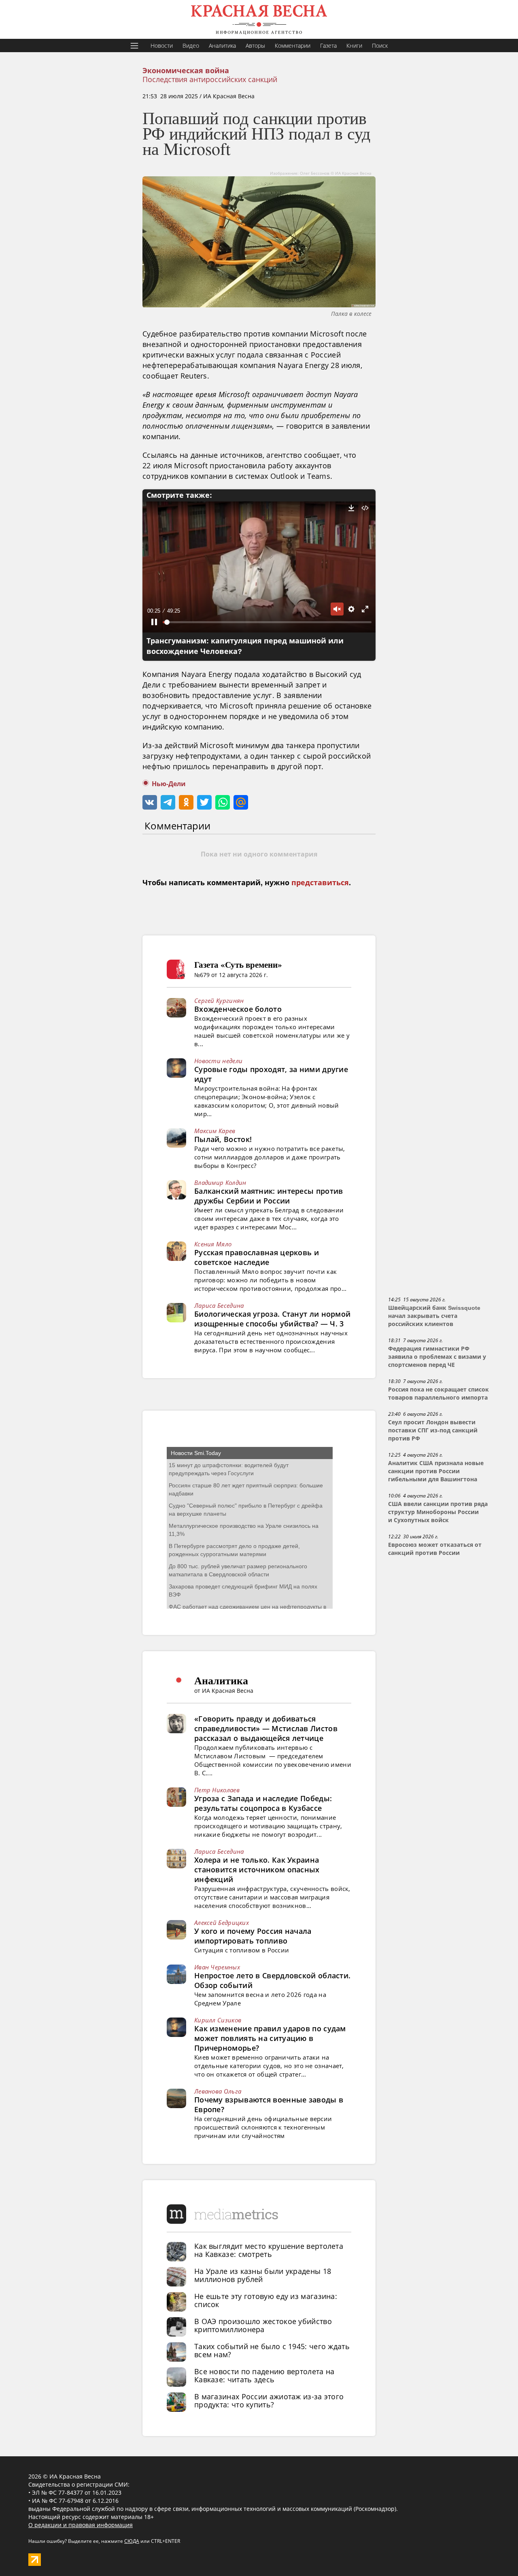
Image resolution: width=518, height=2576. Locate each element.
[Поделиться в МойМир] (241, 802)
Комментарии (293, 45)
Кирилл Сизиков (218, 2020)
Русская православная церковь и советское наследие (257, 1257)
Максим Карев (215, 1131)
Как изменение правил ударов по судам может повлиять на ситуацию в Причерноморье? (270, 2038)
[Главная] (259, 19)
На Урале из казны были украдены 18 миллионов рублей (263, 2275)
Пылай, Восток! (223, 1139)
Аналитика (222, 45)
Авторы (255, 45)
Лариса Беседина (219, 1305)
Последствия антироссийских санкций (210, 79)
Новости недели (218, 1061)
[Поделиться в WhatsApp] (223, 802)
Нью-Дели (169, 784)
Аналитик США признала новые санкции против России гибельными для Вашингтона (436, 1471)
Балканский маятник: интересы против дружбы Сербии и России (269, 1196)
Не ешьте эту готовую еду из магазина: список (266, 2300)
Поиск (380, 45)
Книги (354, 45)
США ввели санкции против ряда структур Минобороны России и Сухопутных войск (438, 1512)
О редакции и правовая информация (81, 2525)
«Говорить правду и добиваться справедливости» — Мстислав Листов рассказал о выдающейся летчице (266, 1728)
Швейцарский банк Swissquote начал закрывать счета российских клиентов (434, 1316)
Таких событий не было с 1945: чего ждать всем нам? (272, 2350)
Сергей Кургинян (219, 1000)
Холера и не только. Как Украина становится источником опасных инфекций (257, 1870)
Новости (162, 45)
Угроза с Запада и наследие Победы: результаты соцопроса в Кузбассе (263, 1803)
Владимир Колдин (220, 1182)
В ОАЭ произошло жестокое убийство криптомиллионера (263, 2325)
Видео (191, 45)
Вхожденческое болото (238, 1009)
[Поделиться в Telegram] (168, 802)
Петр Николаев (217, 1790)
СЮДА (132, 2541)
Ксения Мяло (213, 1244)
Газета (328, 45)
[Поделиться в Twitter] (204, 802)
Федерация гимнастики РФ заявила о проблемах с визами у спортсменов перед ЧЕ (437, 1357)
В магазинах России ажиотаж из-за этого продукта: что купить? (269, 2400)
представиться (320, 883)
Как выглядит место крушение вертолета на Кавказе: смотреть (269, 2250)
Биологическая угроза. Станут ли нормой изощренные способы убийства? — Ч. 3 (272, 1319)
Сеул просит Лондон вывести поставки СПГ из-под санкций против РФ (433, 1430)
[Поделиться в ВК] (150, 802)
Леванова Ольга (218, 2091)
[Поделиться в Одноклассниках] (186, 802)
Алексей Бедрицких (222, 1922)
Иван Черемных (217, 1967)
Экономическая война (186, 71)
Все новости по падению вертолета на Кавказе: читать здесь (264, 2375)
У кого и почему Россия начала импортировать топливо (253, 1936)
